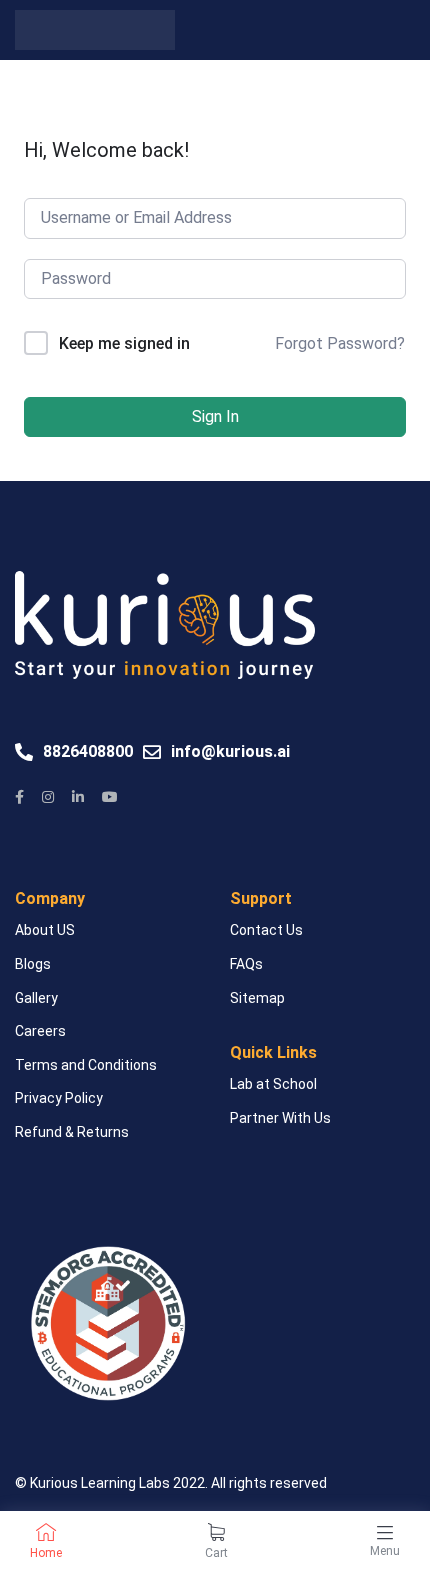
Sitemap (257, 998)
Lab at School (273, 1084)
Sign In (215, 416)
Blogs (33, 964)
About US (45, 930)
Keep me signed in (124, 343)
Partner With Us (280, 1118)
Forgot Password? (340, 343)
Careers (40, 1031)
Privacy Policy (59, 1098)
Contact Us (266, 930)
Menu (385, 1551)
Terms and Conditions (86, 1065)
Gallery (36, 998)
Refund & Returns (72, 1132)
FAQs (246, 964)
